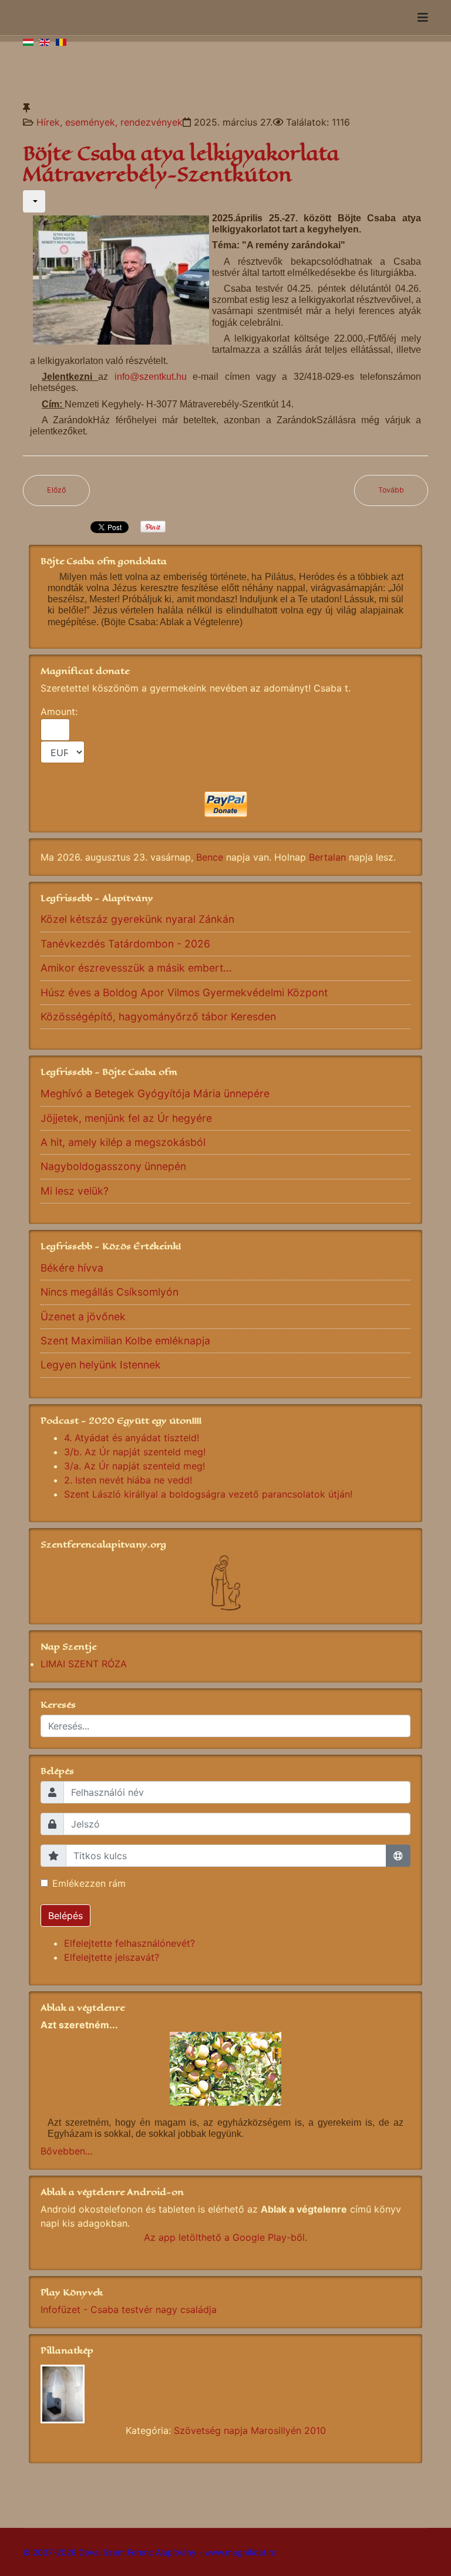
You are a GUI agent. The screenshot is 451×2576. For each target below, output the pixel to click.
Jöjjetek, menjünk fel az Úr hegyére (126, 1118)
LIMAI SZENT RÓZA (84, 1664)
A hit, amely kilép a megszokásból (123, 1142)
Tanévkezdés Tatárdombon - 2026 (125, 944)
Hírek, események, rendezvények (110, 122)
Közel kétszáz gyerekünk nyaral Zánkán (137, 919)
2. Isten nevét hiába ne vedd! (128, 1480)
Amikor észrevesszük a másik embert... (136, 968)
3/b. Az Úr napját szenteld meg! (135, 1452)
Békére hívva (72, 1268)
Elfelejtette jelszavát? (112, 1957)
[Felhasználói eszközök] (34, 201)
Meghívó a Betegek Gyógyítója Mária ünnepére (155, 1093)
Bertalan (327, 857)
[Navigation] (423, 18)
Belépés (65, 1916)
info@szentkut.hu (151, 377)
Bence (210, 857)
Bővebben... (66, 2151)
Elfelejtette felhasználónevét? (129, 1943)
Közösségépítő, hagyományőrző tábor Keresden (158, 1016)
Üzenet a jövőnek (83, 1316)
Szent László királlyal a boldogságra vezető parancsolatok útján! (208, 1494)
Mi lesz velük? (75, 1191)
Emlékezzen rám (89, 1883)
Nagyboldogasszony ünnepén (113, 1166)
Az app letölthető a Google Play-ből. (225, 2237)
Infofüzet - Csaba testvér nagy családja (129, 2309)
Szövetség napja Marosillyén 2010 (250, 2430)
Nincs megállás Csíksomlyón (110, 1292)
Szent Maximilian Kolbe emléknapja (125, 1341)
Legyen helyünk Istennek (101, 1365)
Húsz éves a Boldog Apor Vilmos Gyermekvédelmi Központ (184, 992)
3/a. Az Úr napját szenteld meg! (134, 1466)
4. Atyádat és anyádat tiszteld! (132, 1438)
